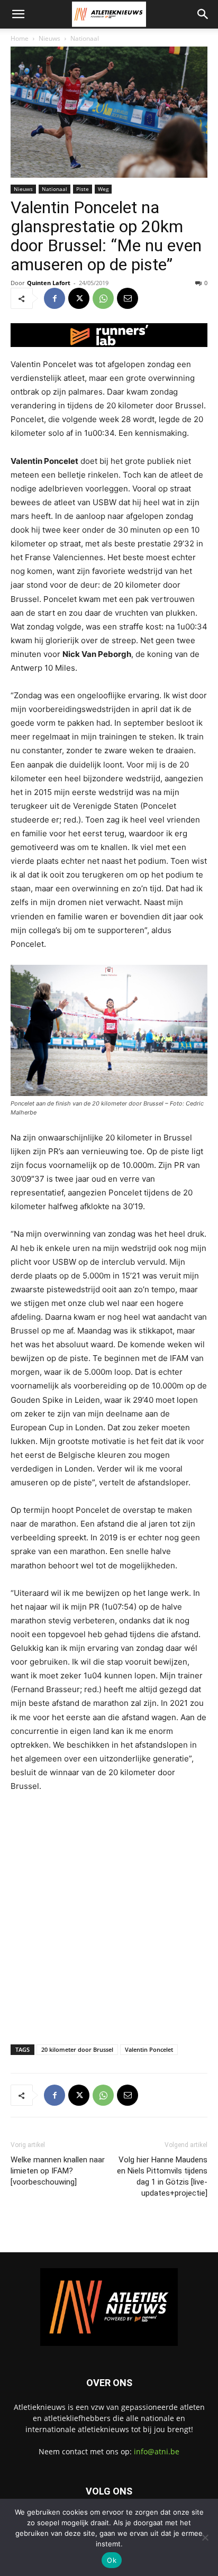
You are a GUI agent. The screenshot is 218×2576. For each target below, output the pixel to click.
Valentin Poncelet (149, 2049)
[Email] (128, 298)
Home (20, 38)
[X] (79, 298)
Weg (103, 189)
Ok (112, 2560)
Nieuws (49, 38)
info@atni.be (157, 2451)
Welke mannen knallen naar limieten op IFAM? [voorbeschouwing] (58, 2171)
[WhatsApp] (103, 298)
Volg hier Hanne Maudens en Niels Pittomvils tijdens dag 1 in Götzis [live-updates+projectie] (162, 2176)
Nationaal (85, 38)
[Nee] (205, 2537)
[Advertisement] (109, 1916)
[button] (18, 14)
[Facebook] (54, 298)
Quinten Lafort (49, 283)
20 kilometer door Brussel (77, 2049)
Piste (83, 189)
